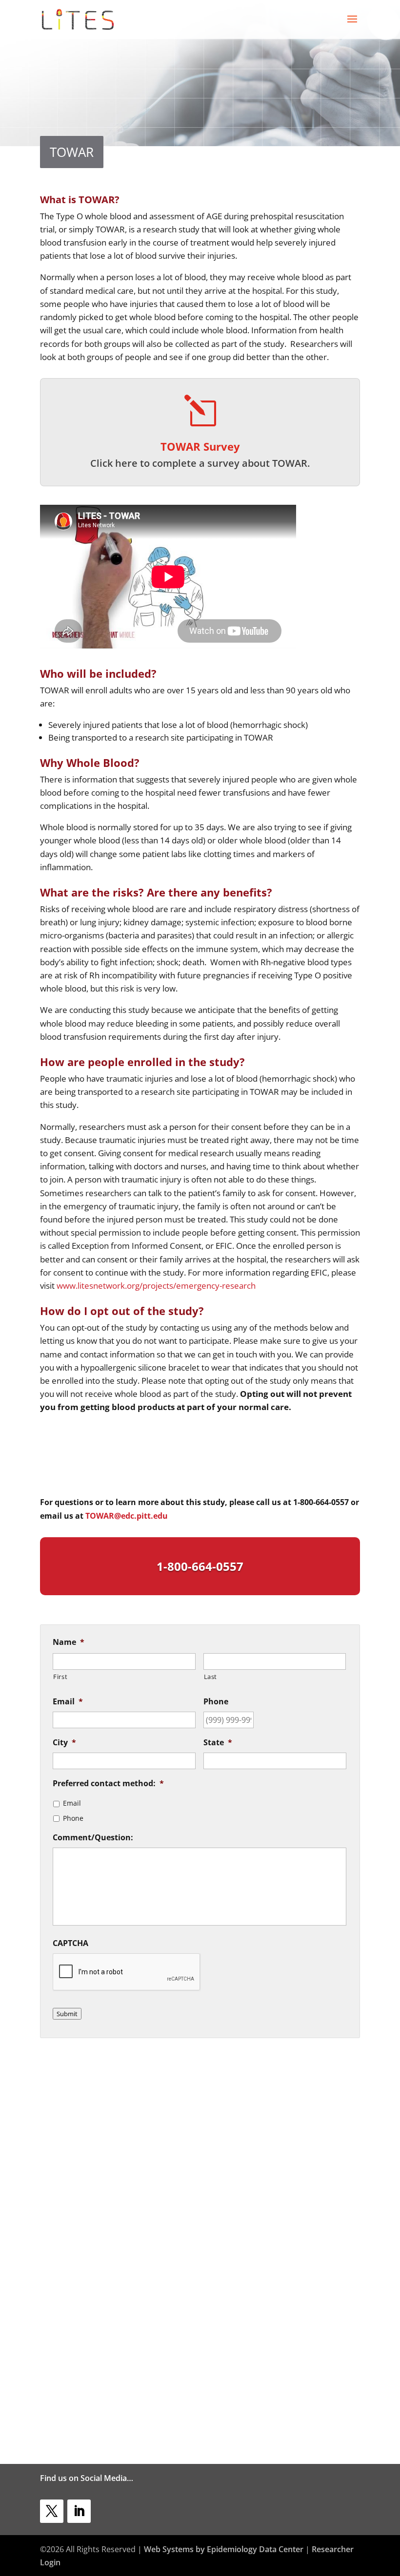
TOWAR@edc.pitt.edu (127, 1516)
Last (211, 1677)
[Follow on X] (52, 2511)
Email (72, 1803)
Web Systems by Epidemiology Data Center (224, 2549)
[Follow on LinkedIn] (79, 2511)
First (60, 1677)
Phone (73, 1818)
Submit (67, 2014)
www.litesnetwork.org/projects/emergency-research (156, 1286)
